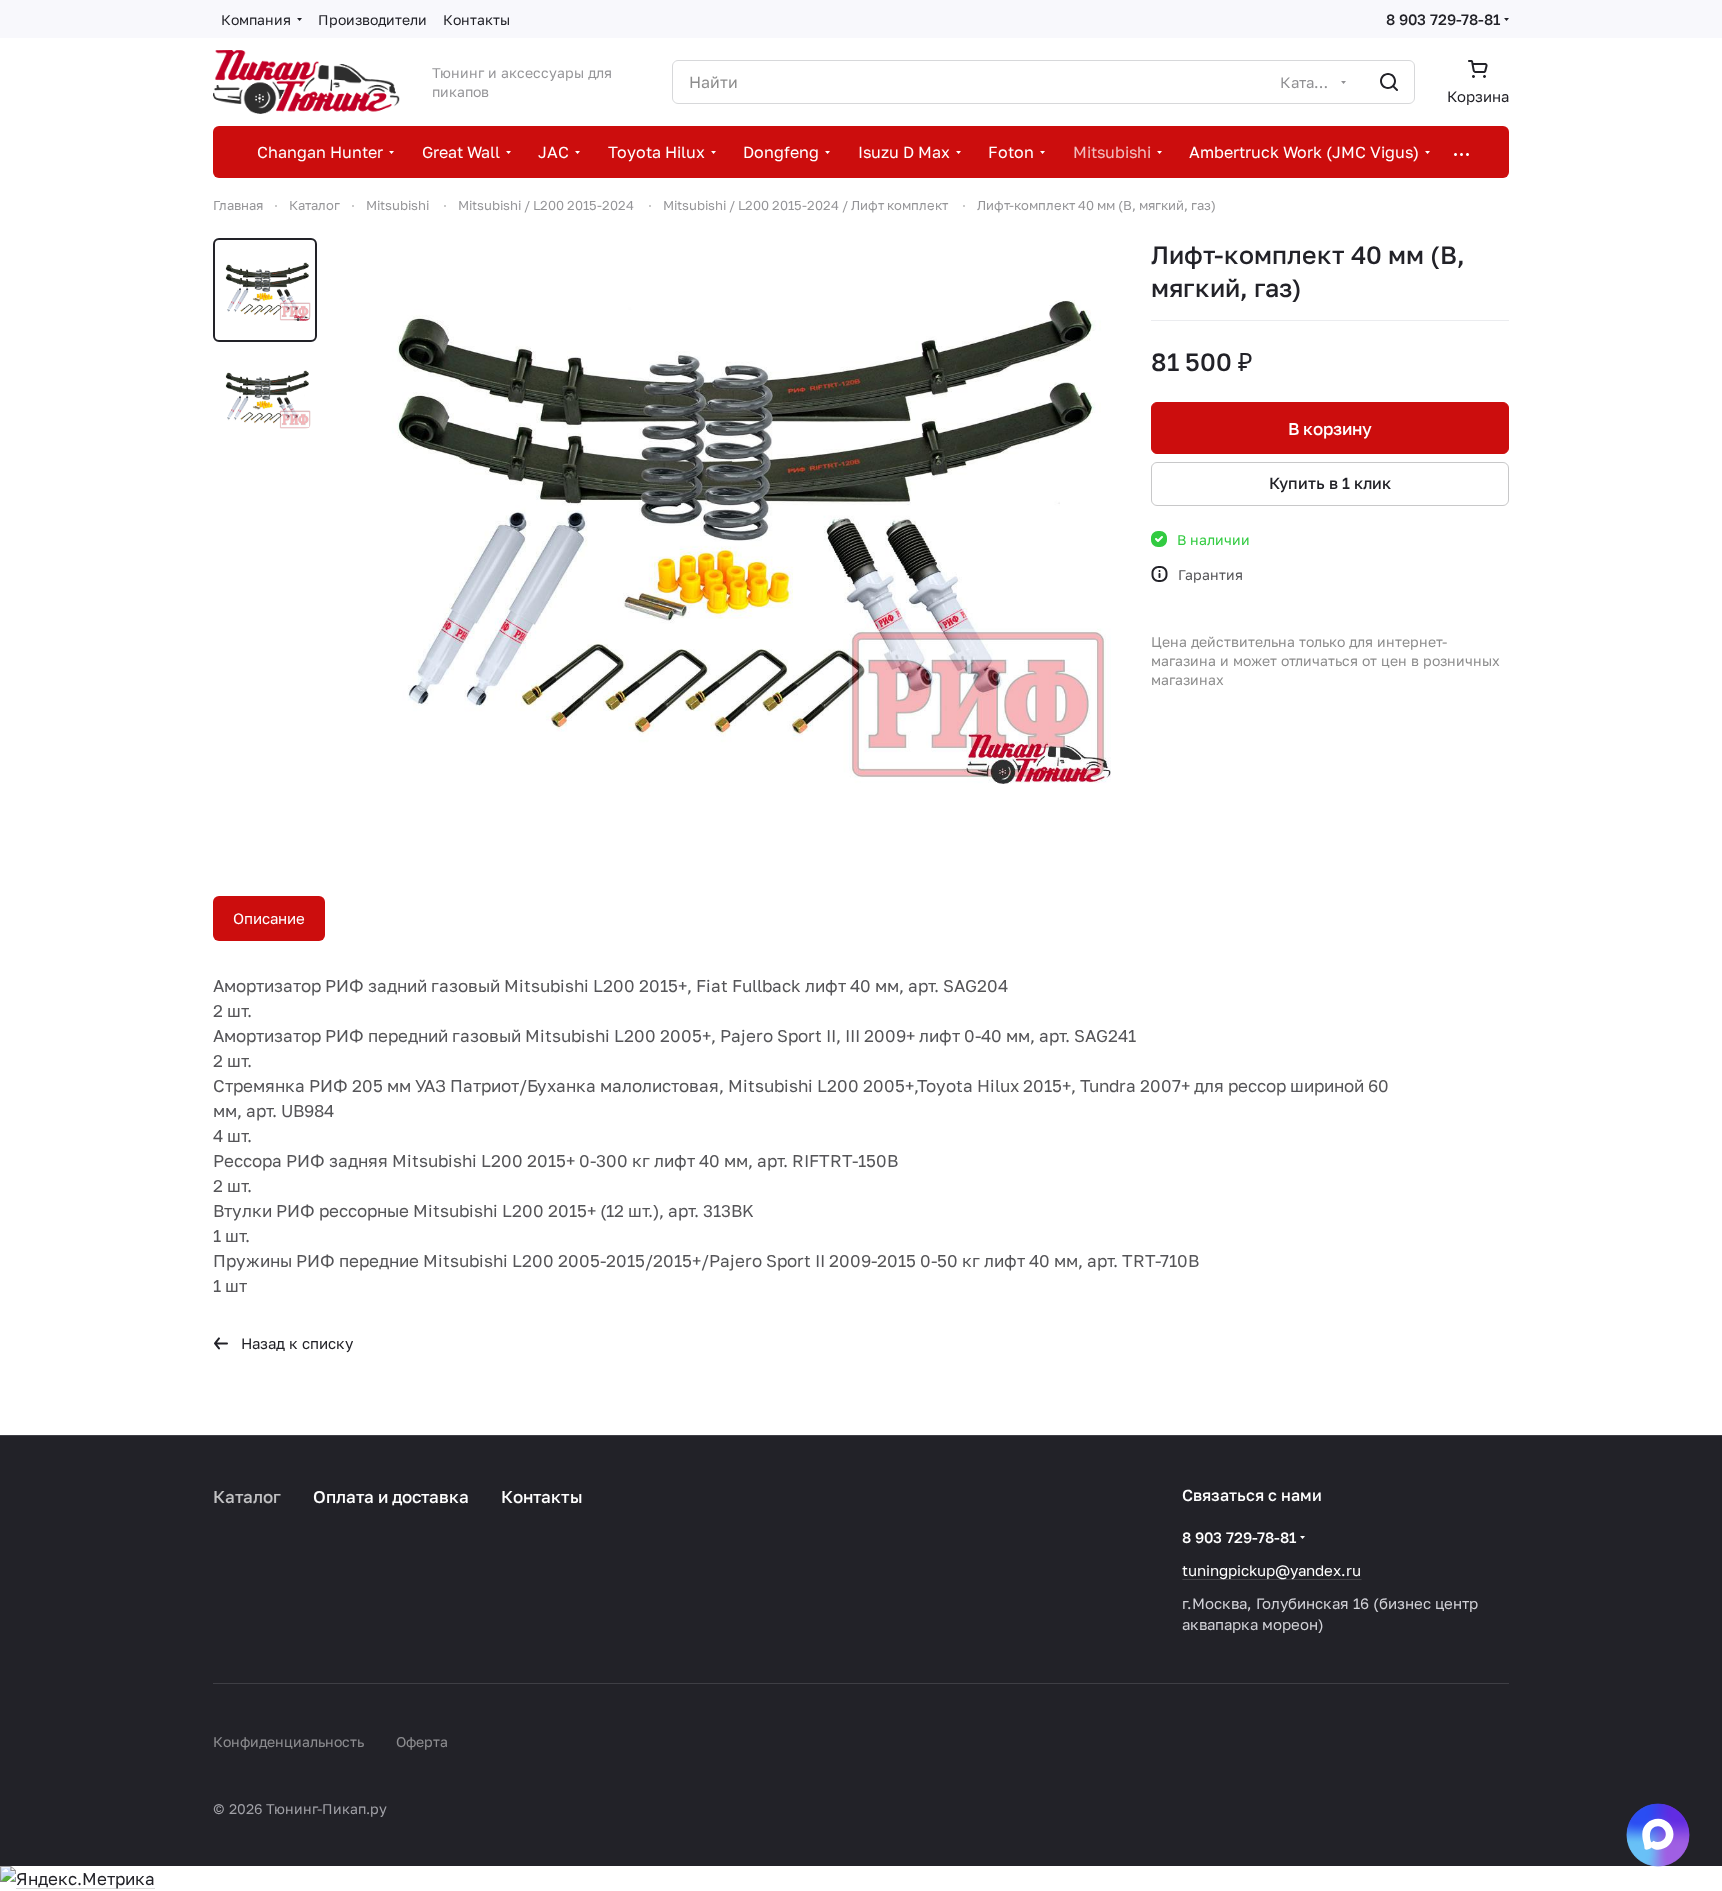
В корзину (1330, 428)
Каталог (247, 1496)
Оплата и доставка (391, 1496)
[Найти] (1389, 82)
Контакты (542, 1496)
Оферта (422, 1741)
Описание (269, 918)
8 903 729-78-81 (1443, 19)
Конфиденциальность (288, 1741)
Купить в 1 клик (1330, 483)
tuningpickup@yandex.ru (1271, 1570)
